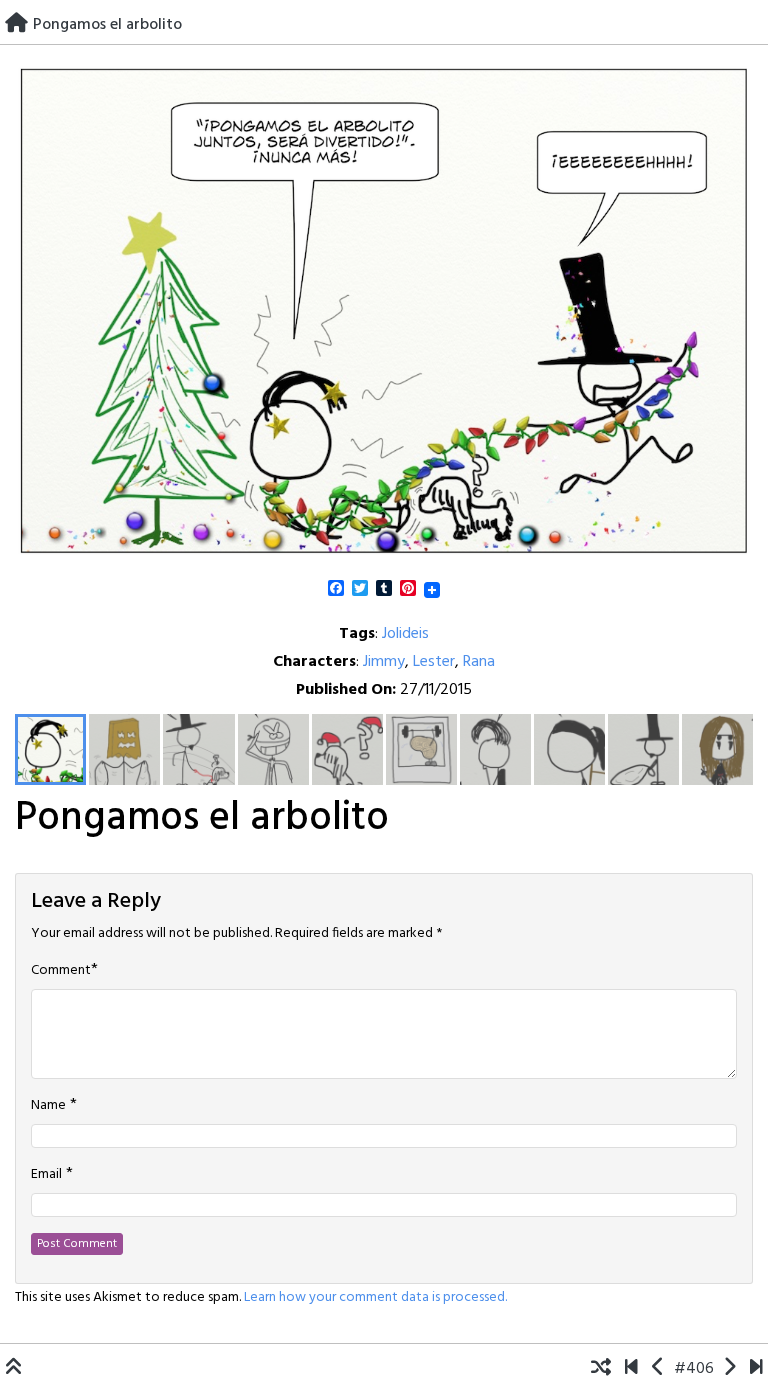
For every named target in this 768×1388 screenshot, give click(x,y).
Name (48, 1106)
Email (46, 1175)
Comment (61, 971)
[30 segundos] (756, 1369)
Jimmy (384, 662)
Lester (434, 662)
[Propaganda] (658, 1369)
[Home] (16, 25)
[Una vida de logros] (631, 1369)
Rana (479, 662)
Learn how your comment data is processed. (375, 1297)
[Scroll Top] (14, 1369)
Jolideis (405, 634)
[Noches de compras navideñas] (729, 1369)
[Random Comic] (601, 1369)
